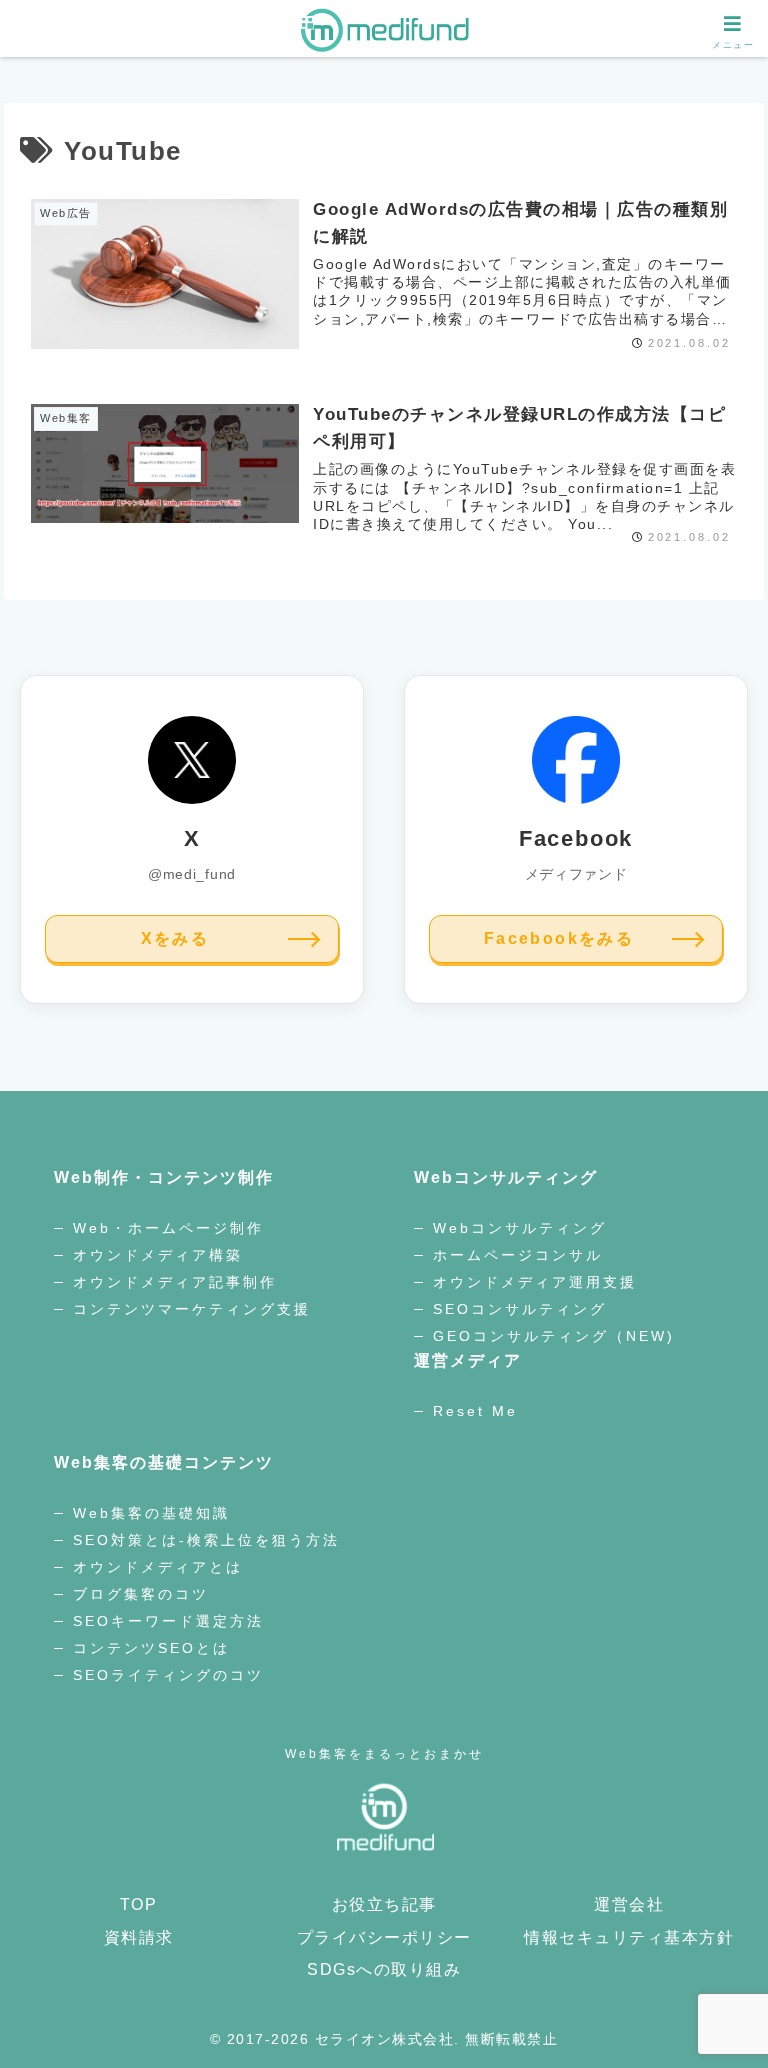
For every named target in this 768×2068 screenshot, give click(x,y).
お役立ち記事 (384, 1904)
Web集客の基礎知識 (151, 1513)
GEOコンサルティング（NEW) (554, 1336)
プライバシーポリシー (384, 1937)
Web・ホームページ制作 (168, 1228)
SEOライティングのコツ (168, 1675)
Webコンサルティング (520, 1228)
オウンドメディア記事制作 (175, 1282)
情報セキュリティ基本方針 (629, 1937)
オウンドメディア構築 (161, 1255)
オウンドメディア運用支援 (535, 1282)
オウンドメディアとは (161, 1567)
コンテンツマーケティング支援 (192, 1309)
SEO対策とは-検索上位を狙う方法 (206, 1540)
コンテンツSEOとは (151, 1648)
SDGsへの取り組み (384, 1969)
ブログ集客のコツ (141, 1594)
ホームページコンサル (518, 1255)
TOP (139, 1904)
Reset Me (475, 1411)
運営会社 (629, 1904)
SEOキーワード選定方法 (168, 1621)
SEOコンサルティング (520, 1309)
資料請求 (139, 1937)
